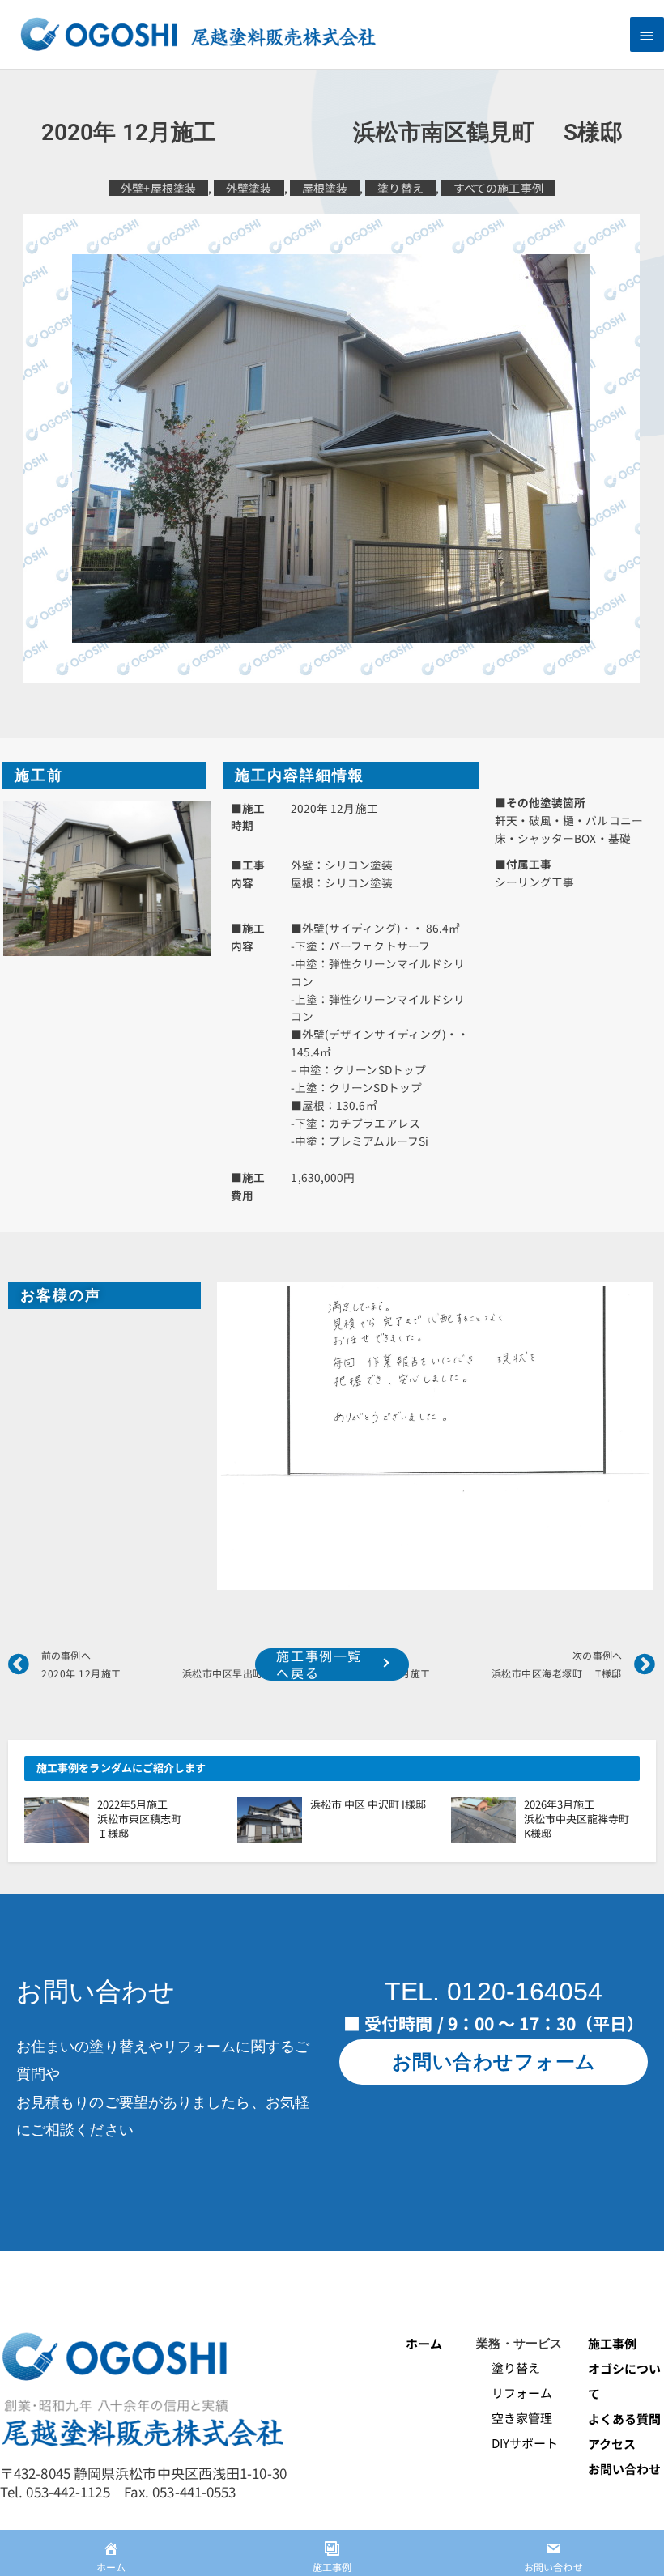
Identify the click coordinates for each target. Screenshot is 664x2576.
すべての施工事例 (498, 188)
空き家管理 (514, 2418)
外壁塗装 (249, 188)
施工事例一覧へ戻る (319, 1664)
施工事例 (612, 2343)
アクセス (612, 2444)
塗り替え (400, 188)
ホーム (424, 2343)
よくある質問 (625, 2419)
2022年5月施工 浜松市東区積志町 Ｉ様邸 (171, 1819)
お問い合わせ (625, 2469)
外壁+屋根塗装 (158, 188)
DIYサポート (517, 2443)
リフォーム (514, 2393)
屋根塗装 (325, 188)
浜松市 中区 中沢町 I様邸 (368, 1804)
